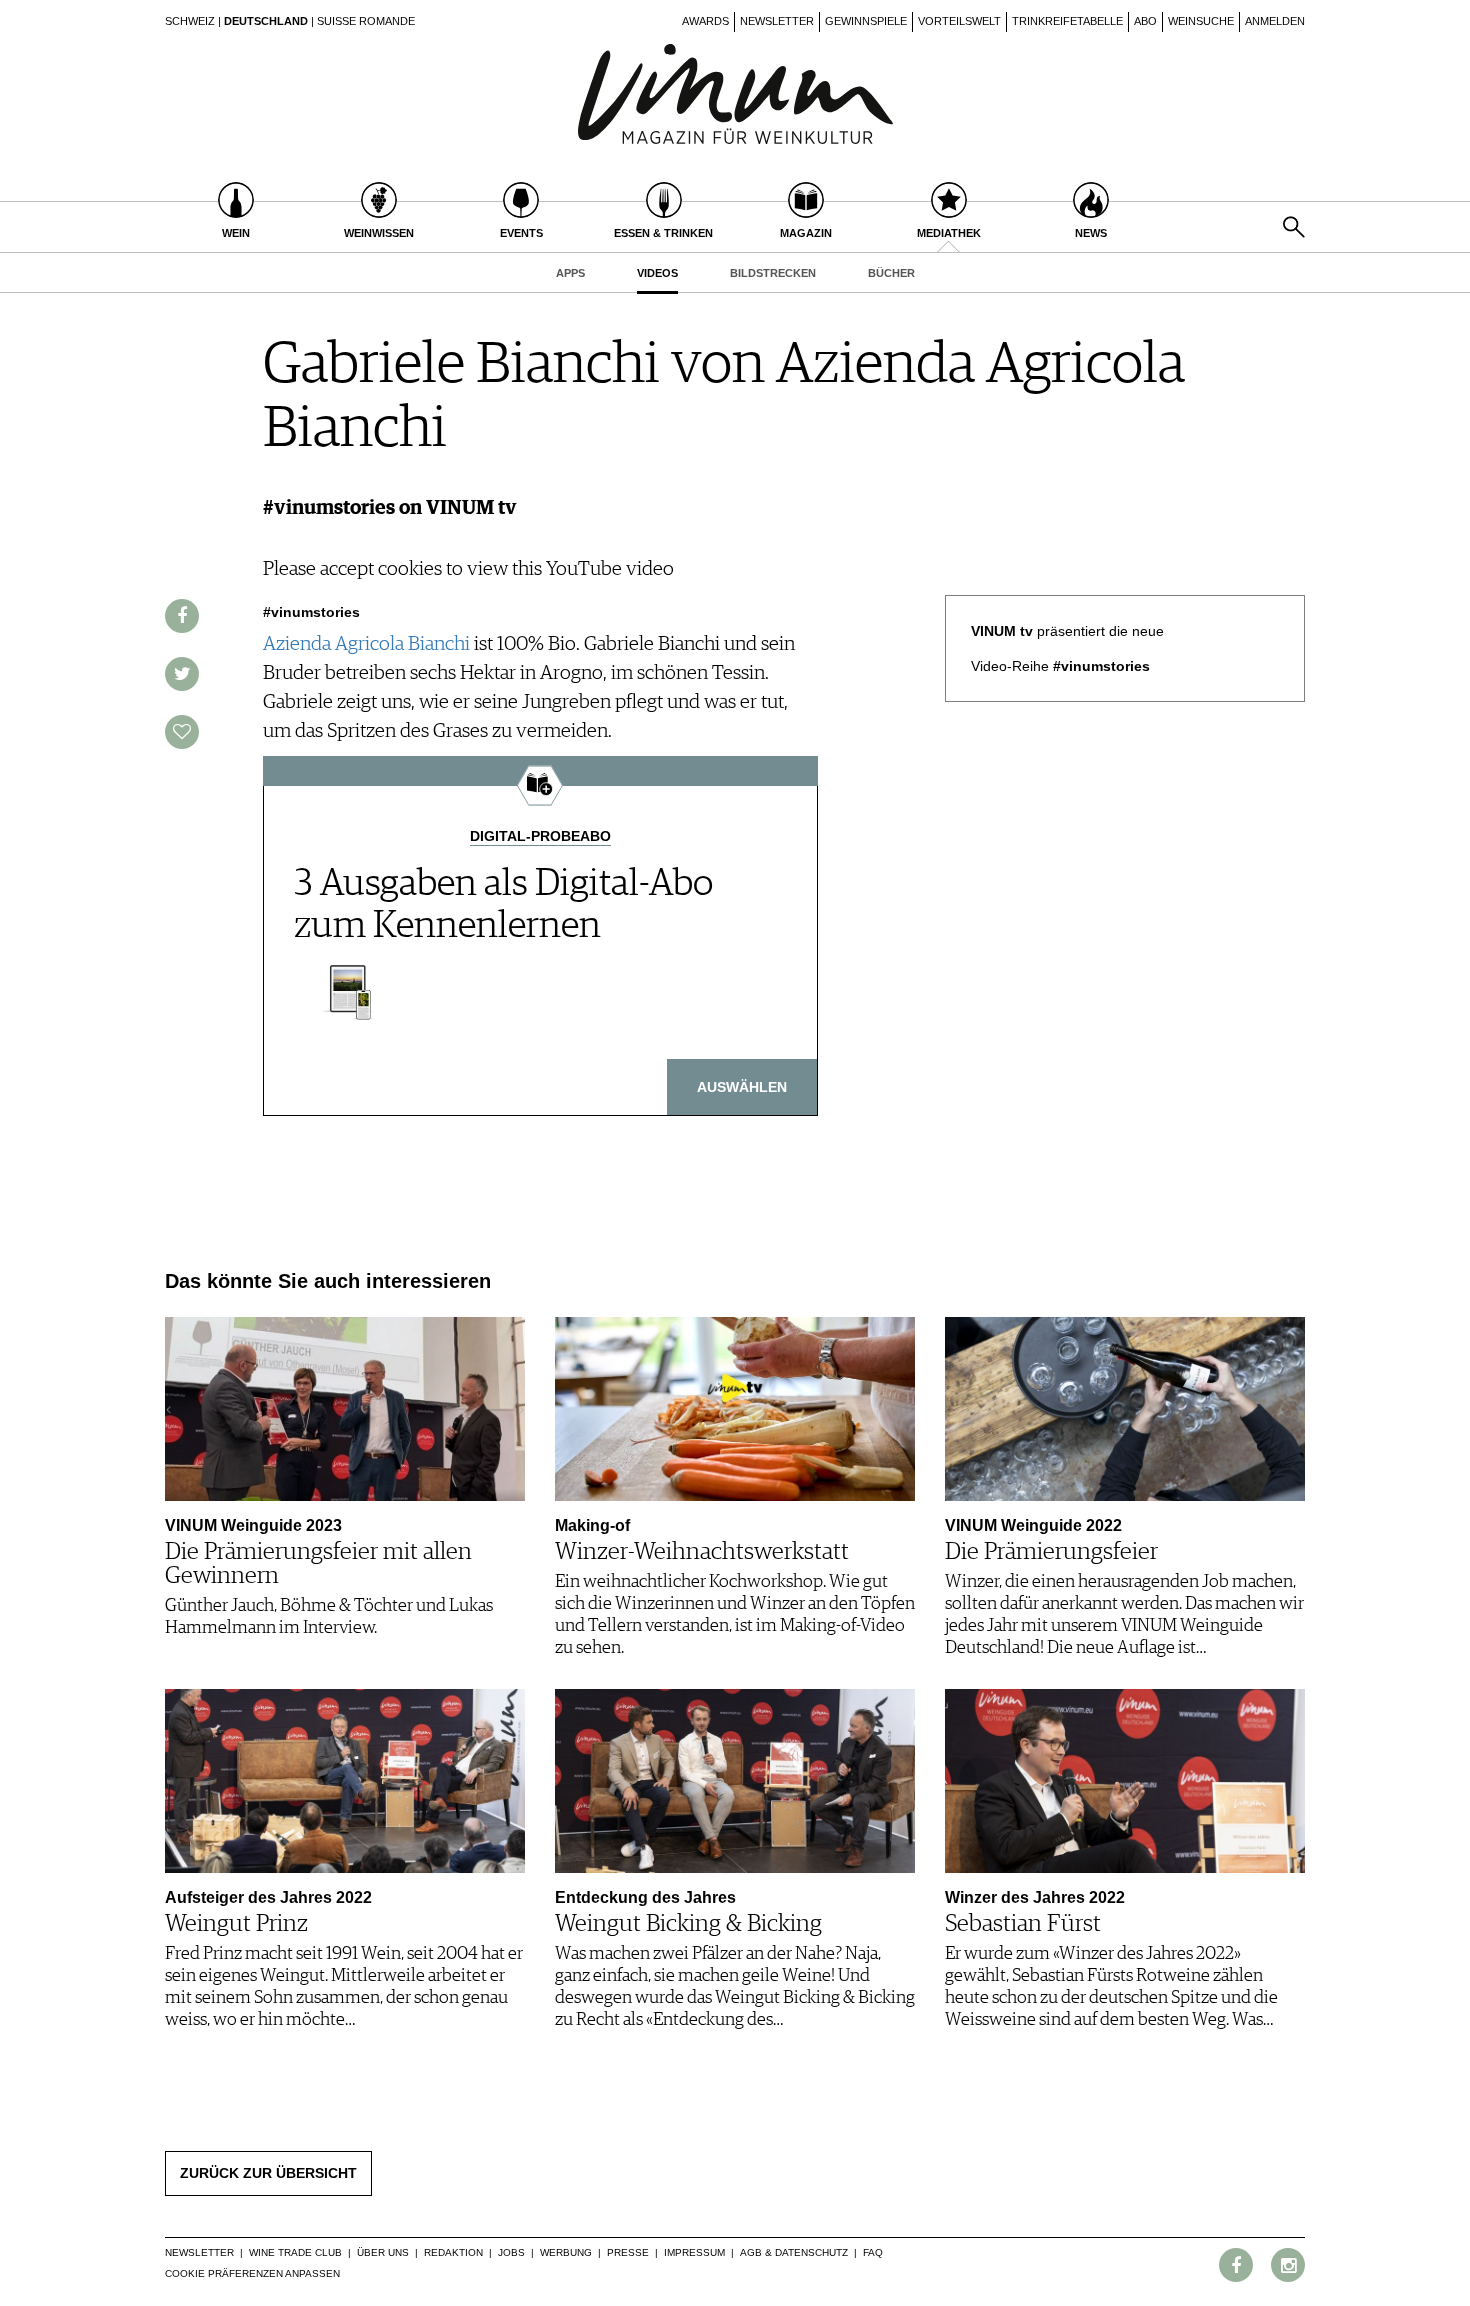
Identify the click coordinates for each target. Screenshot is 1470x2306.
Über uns (383, 2252)
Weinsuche (1201, 21)
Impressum (694, 2252)
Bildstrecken (773, 273)
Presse (628, 2252)
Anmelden (1275, 21)
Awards (705, 21)
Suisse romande (366, 21)
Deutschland (266, 21)
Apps (570, 273)
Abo (1145, 21)
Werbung (566, 2252)
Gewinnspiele (866, 21)
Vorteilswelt (959, 21)
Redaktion (453, 2252)
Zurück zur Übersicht (268, 2173)
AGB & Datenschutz (794, 2252)
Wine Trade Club (295, 2252)
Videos (657, 273)
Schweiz (190, 21)
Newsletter (777, 21)
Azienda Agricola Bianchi (366, 644)
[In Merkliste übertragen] (182, 732)
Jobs (511, 2252)
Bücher (891, 273)
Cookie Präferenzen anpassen (252, 2273)
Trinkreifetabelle (1067, 21)
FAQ (873, 2252)
